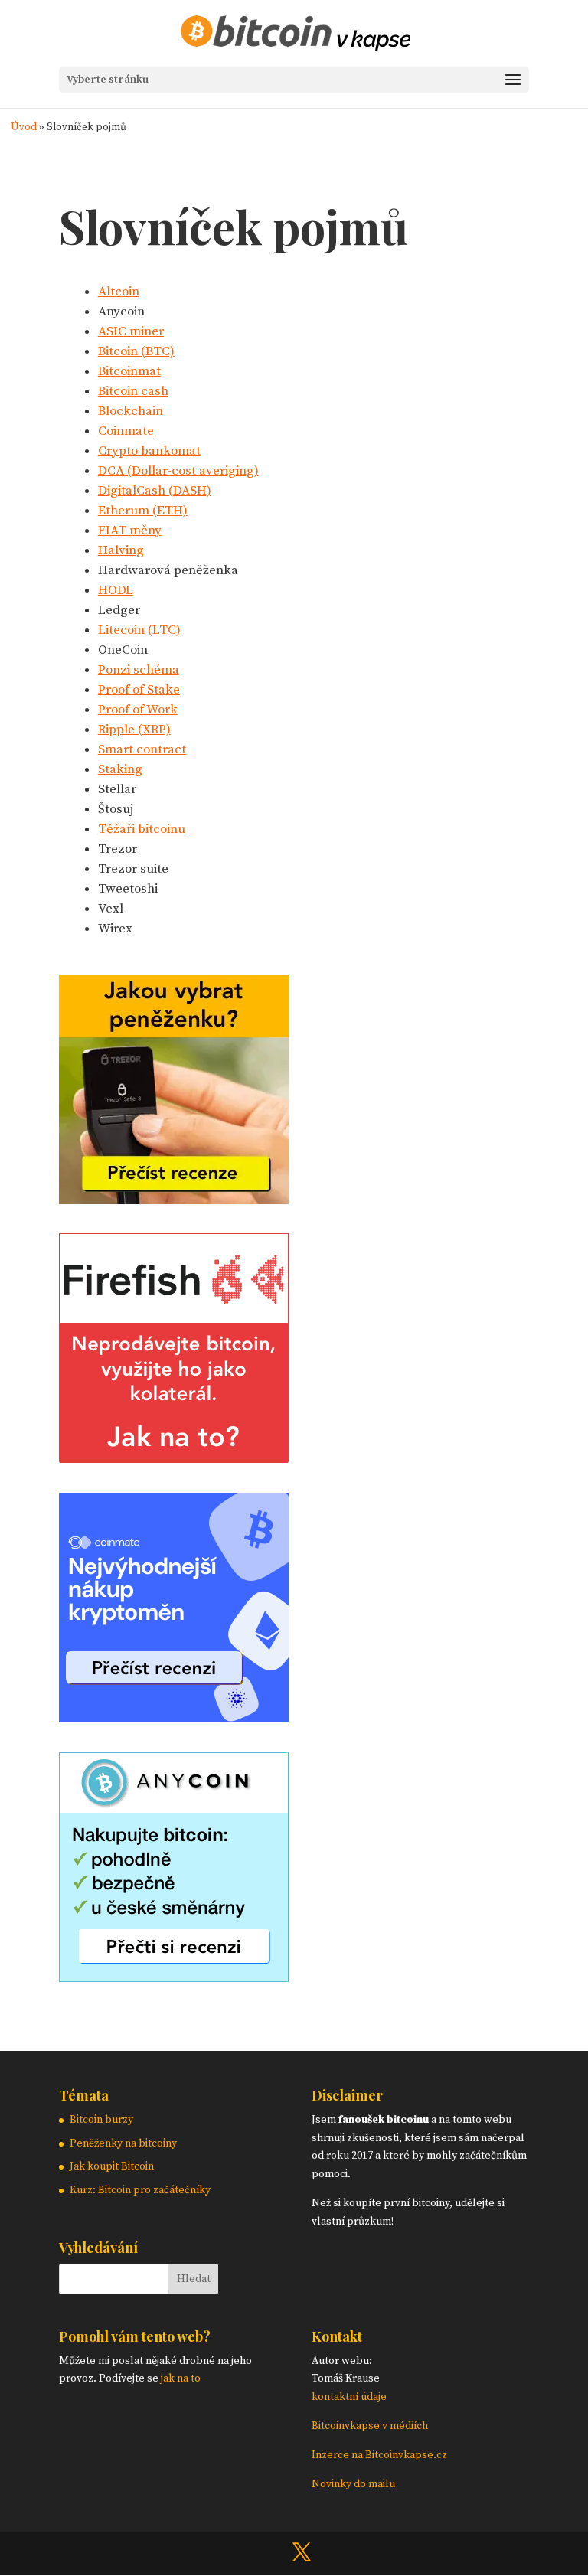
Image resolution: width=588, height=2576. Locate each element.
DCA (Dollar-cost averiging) (178, 471)
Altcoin (119, 292)
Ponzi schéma (139, 670)
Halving (121, 550)
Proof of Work (138, 710)
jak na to (181, 2378)
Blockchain (131, 411)
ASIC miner (131, 331)
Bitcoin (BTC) (136, 351)
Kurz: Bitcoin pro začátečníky (140, 2190)
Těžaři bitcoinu (142, 829)
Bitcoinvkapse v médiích (370, 2426)
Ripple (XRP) (134, 730)
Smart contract (142, 749)
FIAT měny (130, 531)
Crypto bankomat (149, 451)
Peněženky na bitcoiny (123, 2143)
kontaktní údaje (349, 2397)
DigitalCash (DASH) (155, 491)
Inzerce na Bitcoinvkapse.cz (381, 2455)
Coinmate (126, 431)
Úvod (24, 127)
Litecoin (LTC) (139, 630)
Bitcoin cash (133, 391)
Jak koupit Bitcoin (112, 2166)
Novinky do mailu (353, 2484)
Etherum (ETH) (143, 511)
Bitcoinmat (129, 371)
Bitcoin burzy (101, 2120)
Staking (120, 769)
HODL (116, 590)
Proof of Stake (139, 690)
